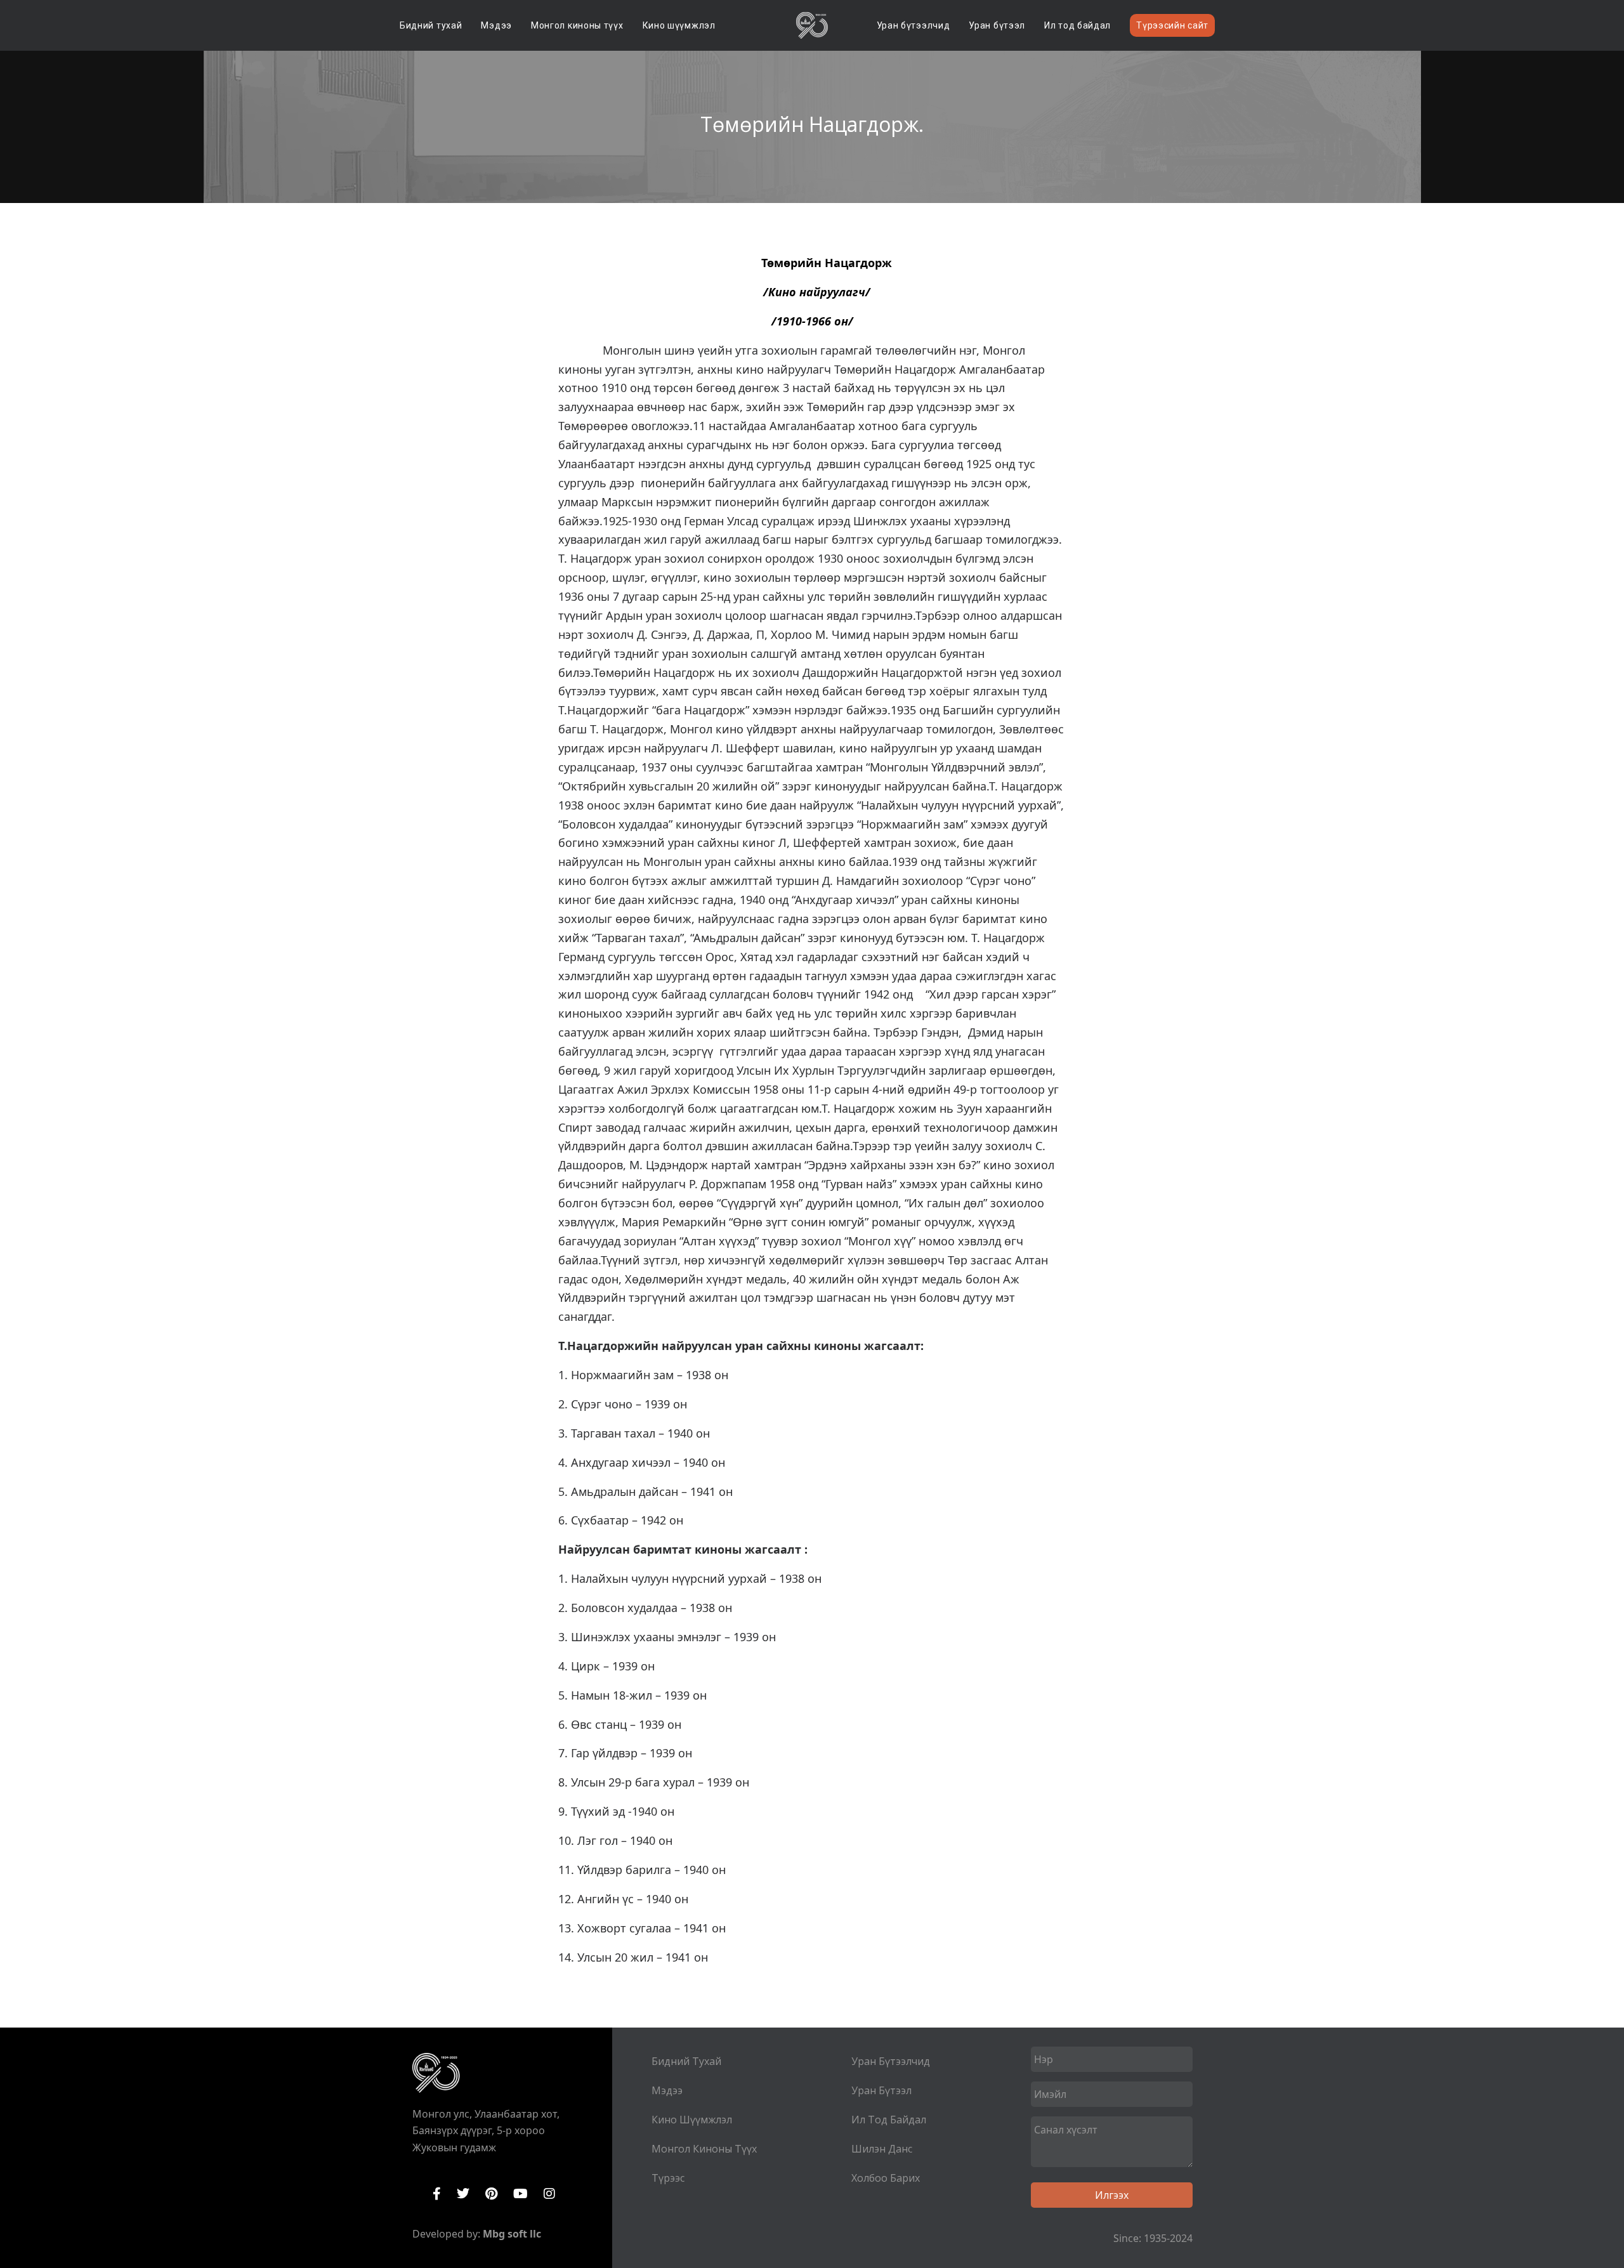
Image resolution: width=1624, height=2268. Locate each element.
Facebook (437, 2194)
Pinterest (491, 2194)
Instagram (549, 2194)
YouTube (521, 2194)
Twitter (463, 2194)
